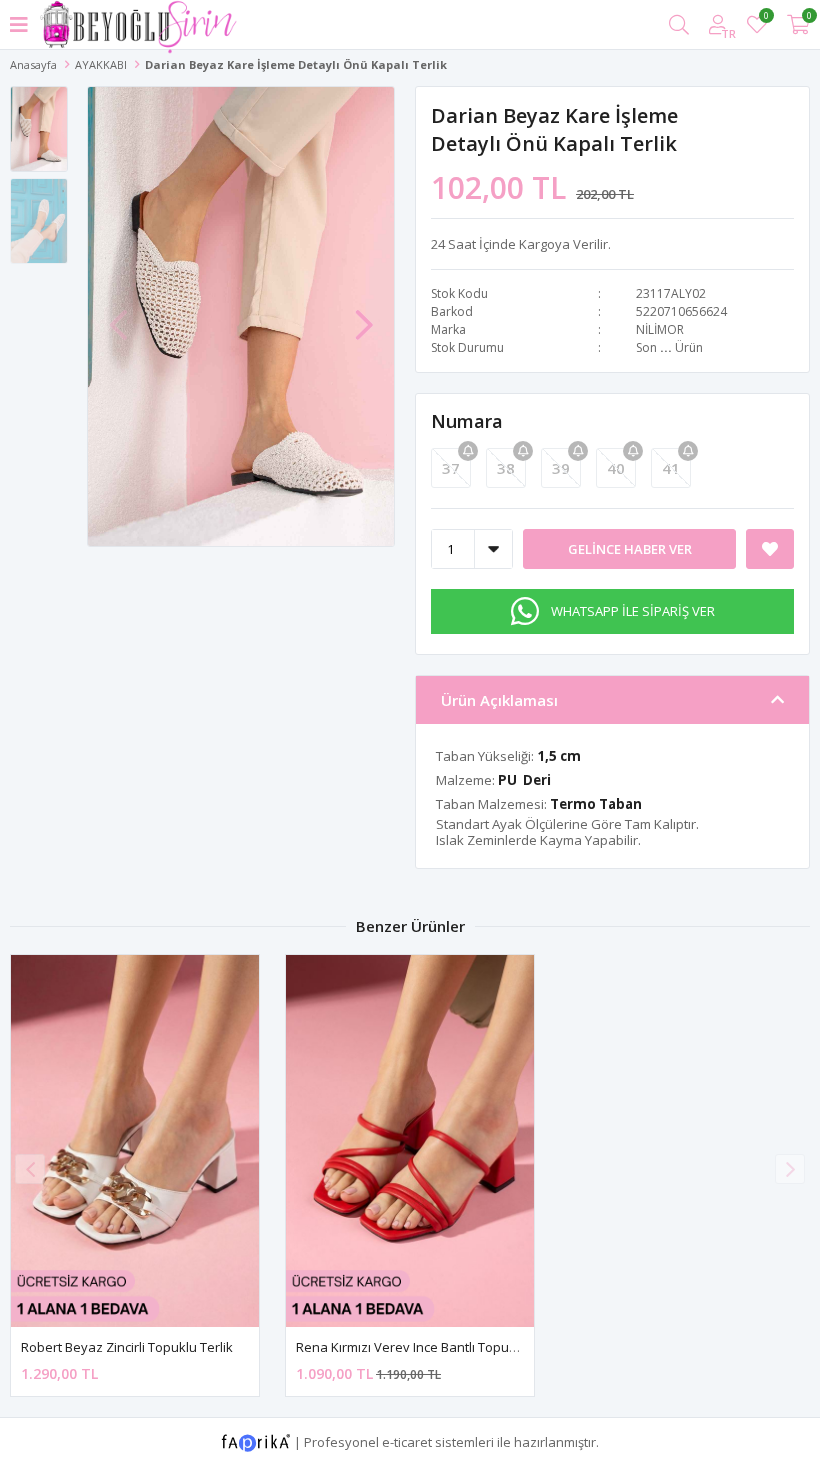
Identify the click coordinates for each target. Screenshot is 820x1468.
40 (616, 468)
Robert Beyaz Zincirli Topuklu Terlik (127, 1347)
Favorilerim (765, 18)
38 (506, 468)
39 (561, 468)
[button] (364, 315)
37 (451, 468)
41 (671, 468)
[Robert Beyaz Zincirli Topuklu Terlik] (135, 1141)
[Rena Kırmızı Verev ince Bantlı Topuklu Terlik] (410, 1141)
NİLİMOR (660, 329)
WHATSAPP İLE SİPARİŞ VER (633, 611)
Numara (467, 421)
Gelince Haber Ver (630, 549)
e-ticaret (407, 1441)
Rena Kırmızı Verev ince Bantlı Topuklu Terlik (429, 1347)
